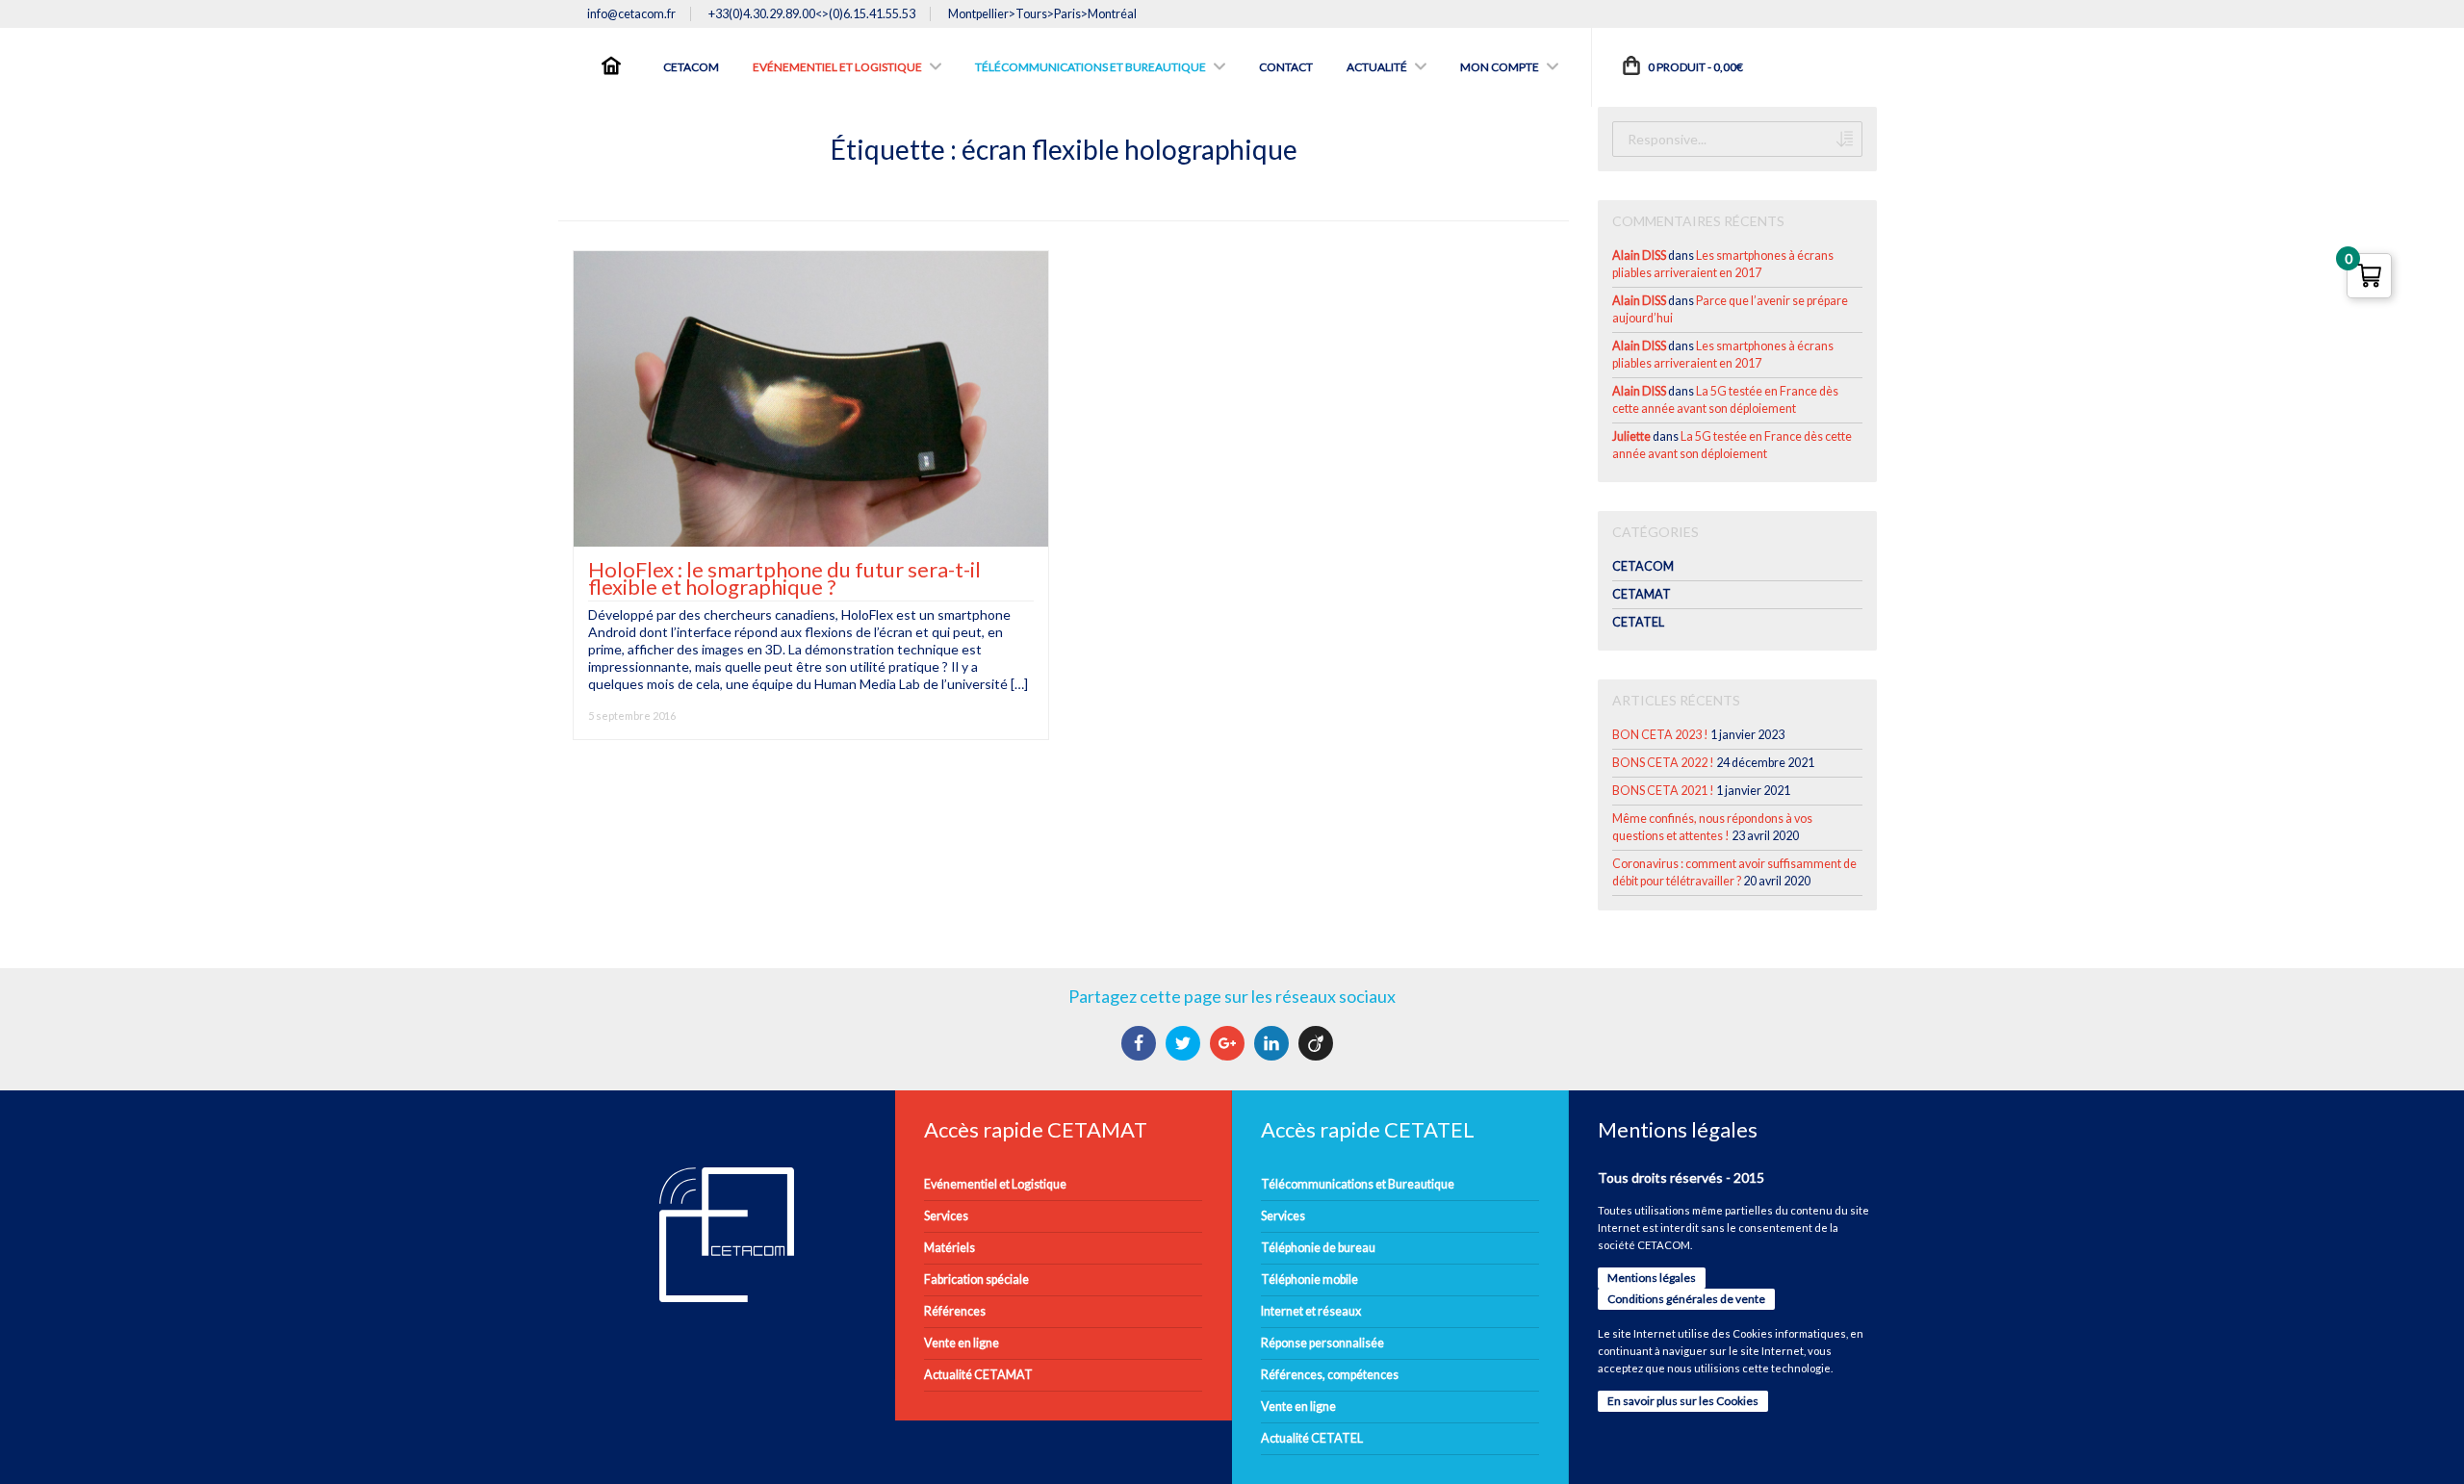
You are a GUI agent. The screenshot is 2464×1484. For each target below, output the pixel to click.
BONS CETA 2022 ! (1663, 763)
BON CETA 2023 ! (1660, 735)
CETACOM (1643, 566)
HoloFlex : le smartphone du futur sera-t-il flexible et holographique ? (784, 578)
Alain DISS (1639, 256)
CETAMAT (1642, 594)
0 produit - (1694, 67)
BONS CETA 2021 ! (1663, 791)
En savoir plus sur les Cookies (1683, 1401)
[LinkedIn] (1274, 1043)
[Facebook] (1141, 1043)
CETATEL (1638, 622)
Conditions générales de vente (1686, 1299)
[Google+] (1230, 1043)
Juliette (1631, 436)
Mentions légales (1652, 1278)
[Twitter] (1185, 1043)
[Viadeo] (1318, 1043)
